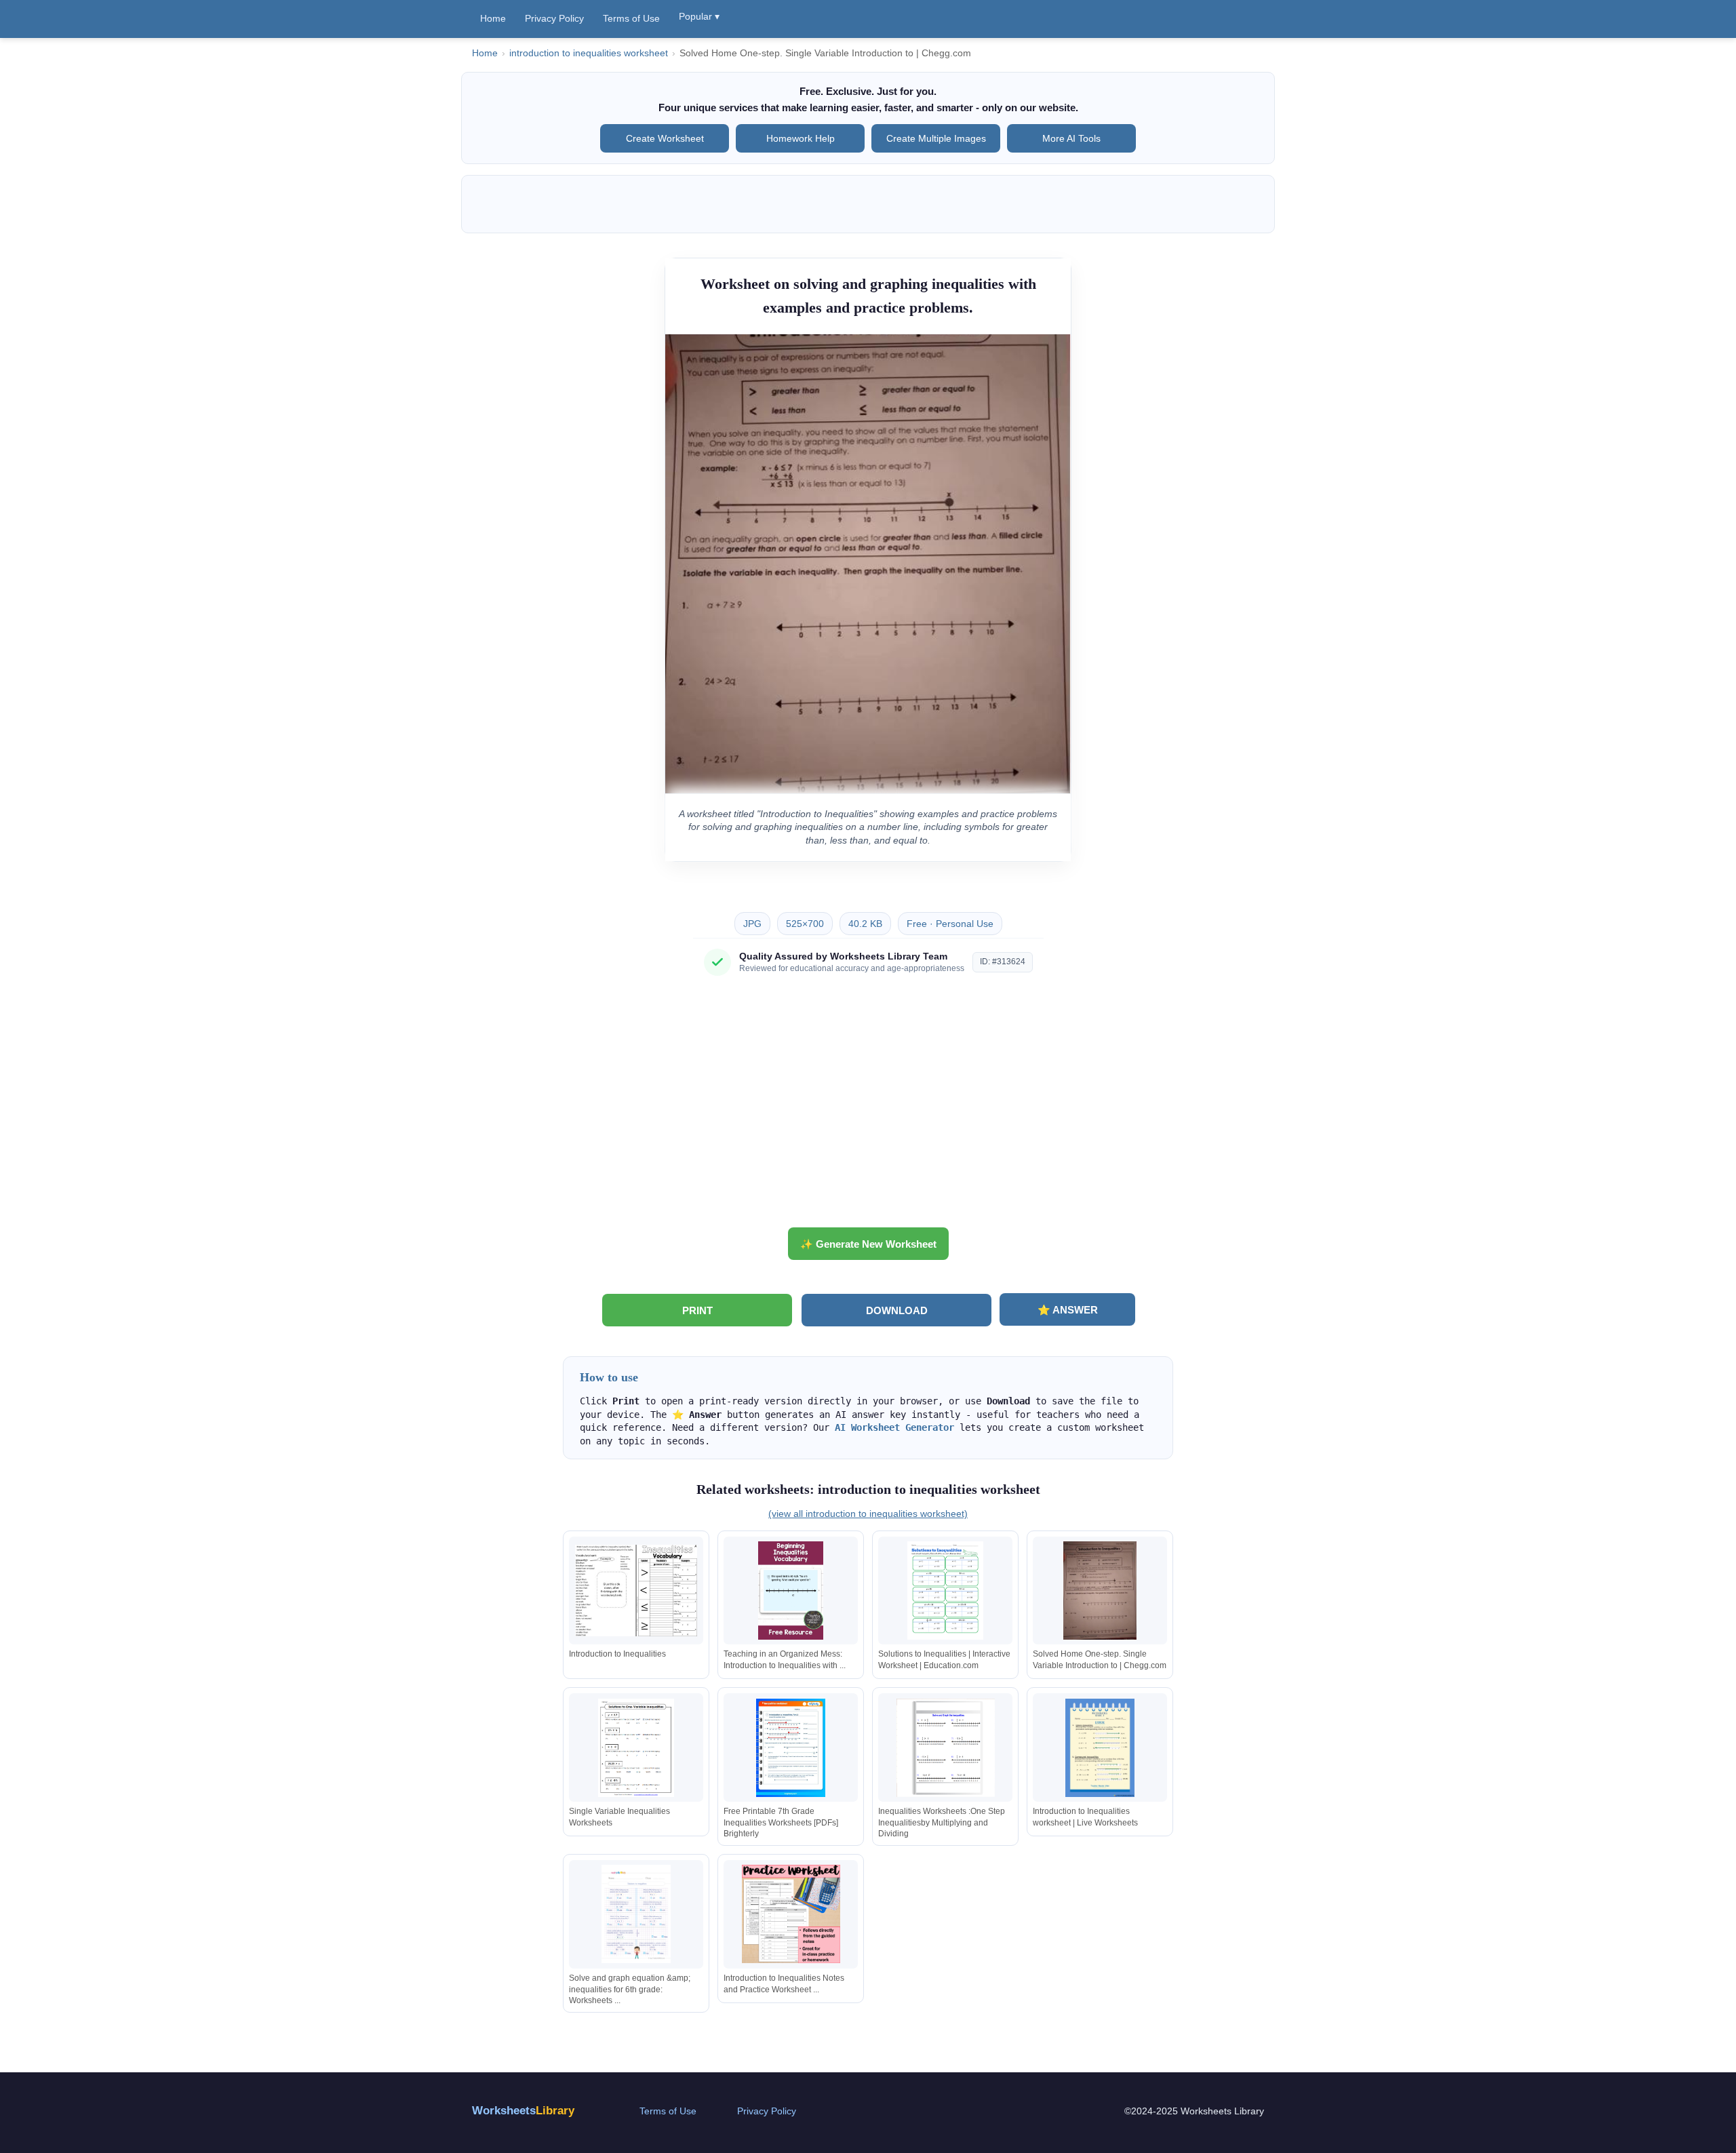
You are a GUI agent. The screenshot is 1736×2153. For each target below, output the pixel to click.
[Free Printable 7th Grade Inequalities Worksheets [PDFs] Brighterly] (791, 1748)
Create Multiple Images (936, 138)
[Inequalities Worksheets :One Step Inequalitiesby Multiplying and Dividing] (945, 1748)
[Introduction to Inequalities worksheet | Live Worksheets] (1100, 1748)
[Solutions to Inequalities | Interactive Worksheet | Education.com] (945, 1591)
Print (697, 1310)
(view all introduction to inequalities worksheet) (868, 1514)
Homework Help (801, 138)
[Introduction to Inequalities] (636, 1591)
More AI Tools (1071, 138)
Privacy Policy (554, 18)
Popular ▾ (699, 16)
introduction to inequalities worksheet (589, 53)
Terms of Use (631, 18)
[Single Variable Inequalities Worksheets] (636, 1748)
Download (897, 1310)
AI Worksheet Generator (894, 1427)
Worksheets (523, 2111)
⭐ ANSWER (1068, 1310)
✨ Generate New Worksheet (868, 1244)
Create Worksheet (665, 138)
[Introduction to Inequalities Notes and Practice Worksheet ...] (791, 1914)
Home (493, 18)
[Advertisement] (868, 1107)
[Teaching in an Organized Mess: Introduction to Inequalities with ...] (791, 1591)
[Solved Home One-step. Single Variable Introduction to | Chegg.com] (1100, 1591)
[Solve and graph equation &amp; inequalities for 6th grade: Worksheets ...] (636, 1914)
